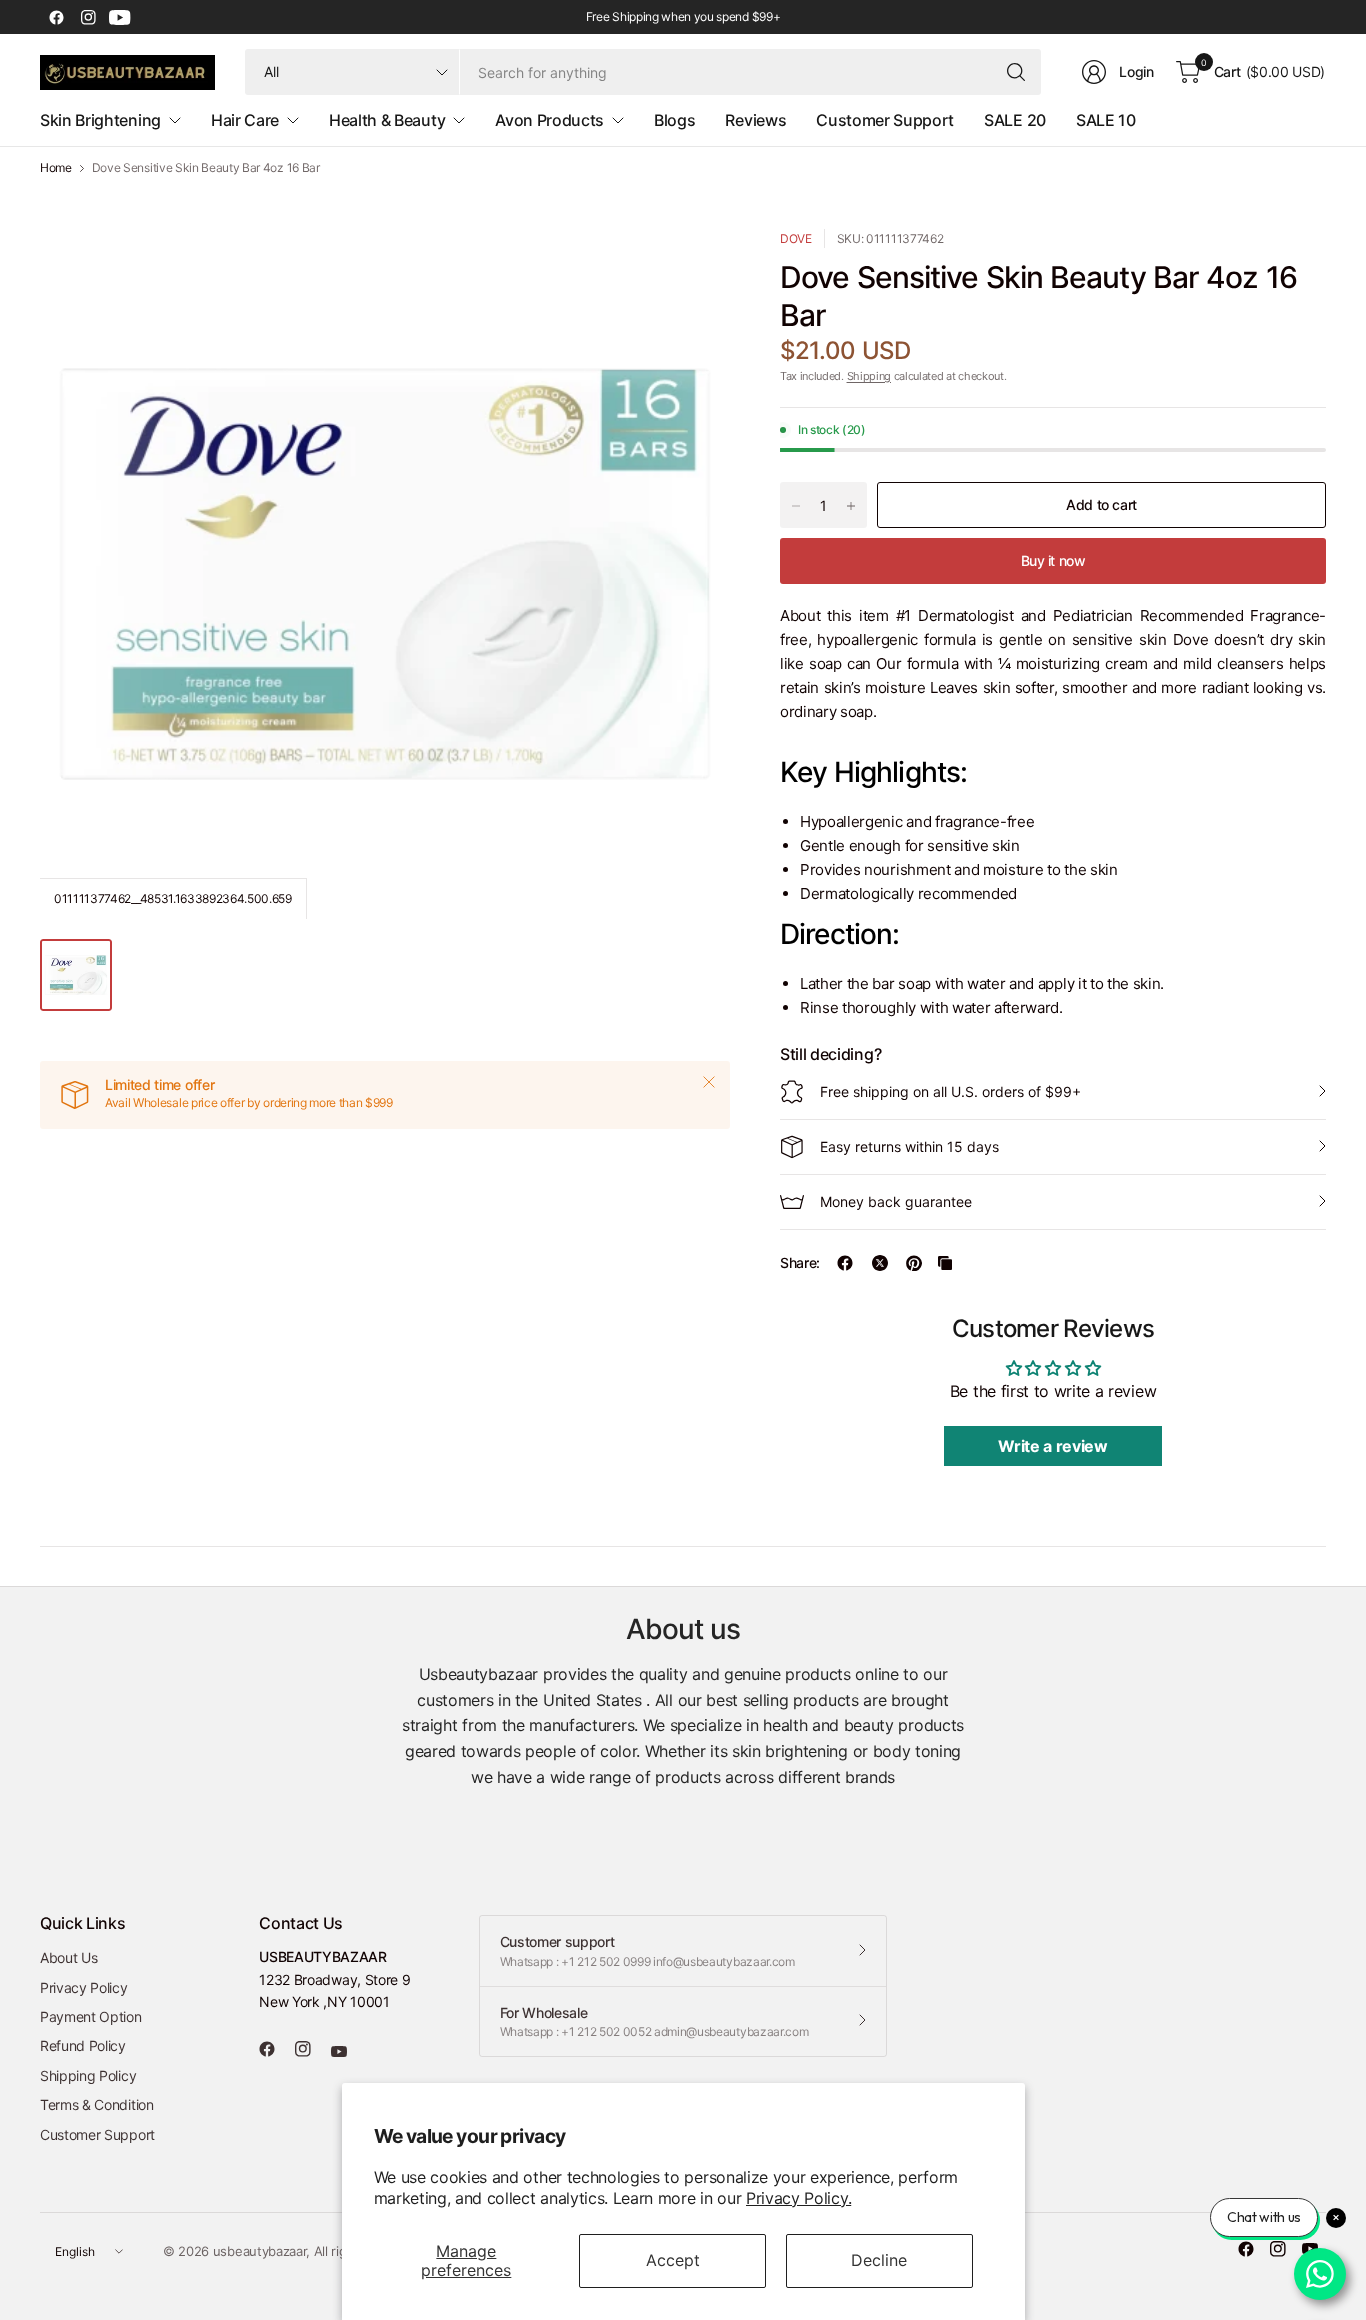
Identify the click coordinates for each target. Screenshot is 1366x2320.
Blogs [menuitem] (674, 120)
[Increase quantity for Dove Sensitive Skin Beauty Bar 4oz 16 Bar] (851, 506)
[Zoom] (692, 267)
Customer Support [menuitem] (885, 120)
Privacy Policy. (798, 2198)
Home (56, 168)
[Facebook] (56, 17)
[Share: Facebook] (845, 1263)
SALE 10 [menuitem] (1106, 120)
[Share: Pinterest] (914, 1263)
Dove (796, 238)
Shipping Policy (88, 2075)
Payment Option (91, 2016)
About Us (68, 1957)
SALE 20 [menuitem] (1015, 120)
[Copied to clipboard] (945, 1263)
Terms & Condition (97, 2104)
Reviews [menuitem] (755, 120)
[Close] (709, 1082)
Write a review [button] (1053, 1446)
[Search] (1016, 72)
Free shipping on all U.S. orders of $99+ (950, 1091)
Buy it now (1053, 560)
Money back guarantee (896, 1201)
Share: (800, 1263)
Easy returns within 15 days (909, 1146)
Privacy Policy (84, 1987)
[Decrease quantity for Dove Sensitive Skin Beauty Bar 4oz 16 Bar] (796, 506)
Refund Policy (83, 2045)
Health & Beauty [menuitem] (387, 120)
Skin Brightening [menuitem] (100, 120)
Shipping (869, 376)
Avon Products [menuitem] (549, 120)
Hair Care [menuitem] (245, 120)
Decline (879, 2260)
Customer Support (97, 2134)
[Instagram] (88, 17)
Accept (673, 2260)
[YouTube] (120, 17)
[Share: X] (880, 1263)
